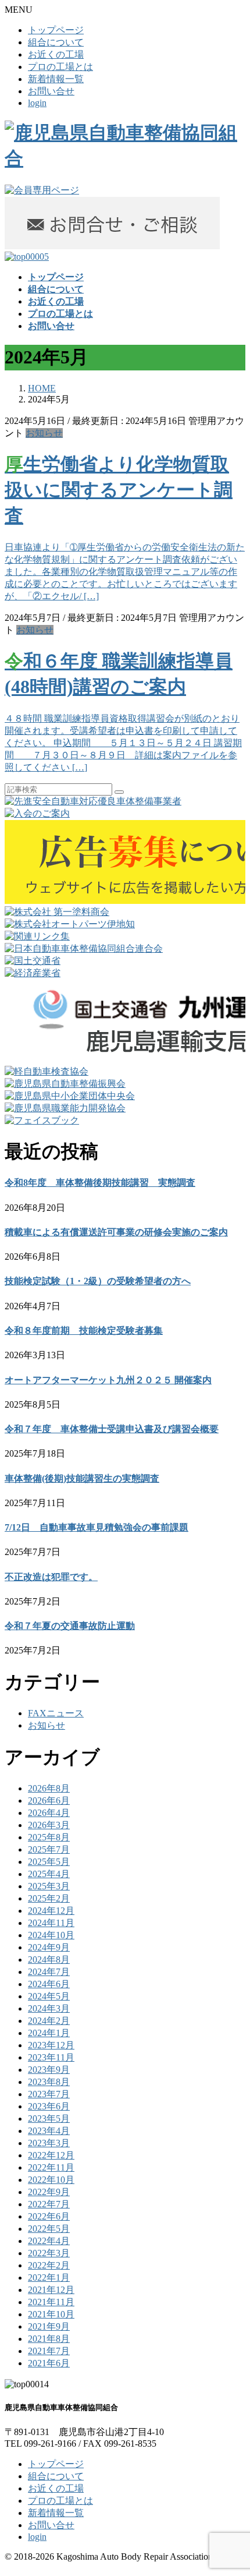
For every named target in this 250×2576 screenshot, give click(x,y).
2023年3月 (49, 2143)
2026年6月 (49, 1801)
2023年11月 (51, 2057)
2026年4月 (49, 1813)
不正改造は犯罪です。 (51, 1577)
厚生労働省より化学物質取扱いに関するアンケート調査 (119, 490)
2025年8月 (49, 1837)
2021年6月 (49, 2363)
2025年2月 (49, 1898)
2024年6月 (49, 1984)
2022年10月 (51, 2180)
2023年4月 (49, 2131)
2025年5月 (49, 1862)
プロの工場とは (60, 67)
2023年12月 (51, 2045)
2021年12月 (51, 2290)
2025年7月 (49, 1849)
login (37, 103)
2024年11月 (51, 1923)
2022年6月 (49, 2216)
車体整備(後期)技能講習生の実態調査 (82, 1478)
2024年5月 (49, 1996)
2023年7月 (49, 2094)
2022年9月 (49, 2192)
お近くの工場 (56, 54)
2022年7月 (49, 2204)
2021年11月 (51, 2302)
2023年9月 (49, 2070)
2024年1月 (49, 2033)
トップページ (56, 30)
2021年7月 (49, 2351)
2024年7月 (49, 1972)
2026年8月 (49, 1788)
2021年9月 (49, 2326)
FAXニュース (56, 1713)
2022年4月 (49, 2241)
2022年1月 (49, 2278)
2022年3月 (49, 2253)
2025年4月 (49, 1874)
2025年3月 (49, 1886)
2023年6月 (49, 2106)
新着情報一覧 (56, 79)
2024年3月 (49, 2008)
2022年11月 (51, 2167)
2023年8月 (49, 2082)
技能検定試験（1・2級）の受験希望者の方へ (98, 1281)
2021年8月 (49, 2339)
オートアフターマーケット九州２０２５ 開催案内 (108, 1380)
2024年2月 (49, 2021)
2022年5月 (49, 2229)
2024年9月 (49, 1947)
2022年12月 (51, 2155)
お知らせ (44, 433)
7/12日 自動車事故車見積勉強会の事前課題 (97, 1527)
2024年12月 (51, 1911)
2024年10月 (51, 1935)
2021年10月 (51, 2314)
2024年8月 (49, 1960)
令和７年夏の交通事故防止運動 (70, 1626)
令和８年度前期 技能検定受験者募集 (84, 1331)
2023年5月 (49, 2119)
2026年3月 (49, 1825)
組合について (56, 42)
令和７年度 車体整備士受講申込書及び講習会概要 (112, 1429)
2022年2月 (49, 2265)
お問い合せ (51, 91)
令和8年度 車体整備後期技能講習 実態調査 (100, 1183)
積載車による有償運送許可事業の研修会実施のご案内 (116, 1232)
